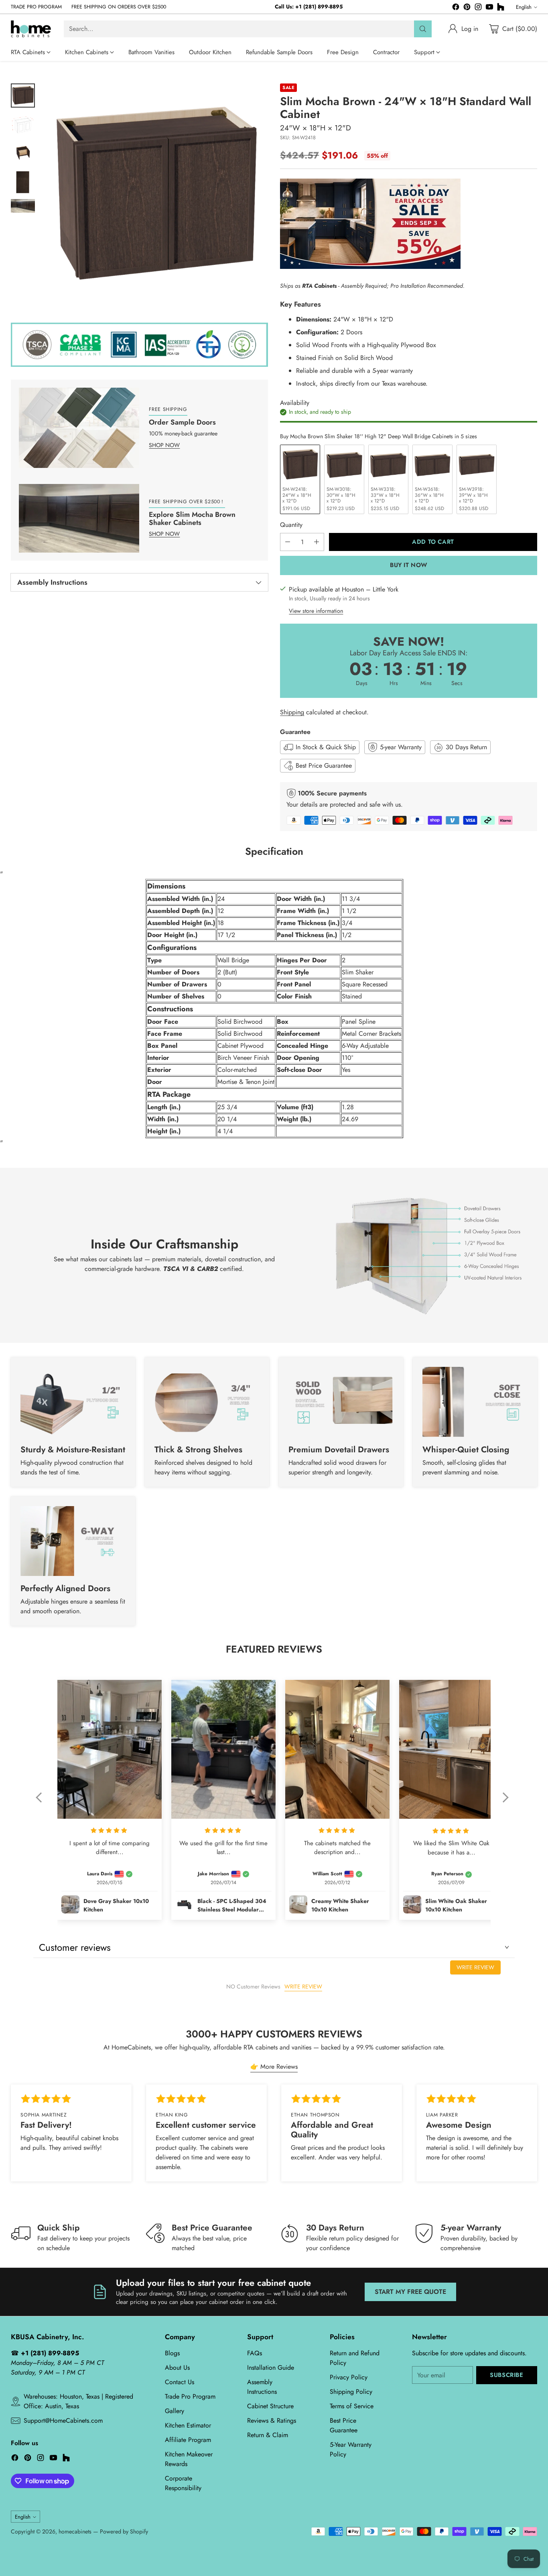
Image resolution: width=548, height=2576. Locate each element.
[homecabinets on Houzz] (501, 8)
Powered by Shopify (124, 2531)
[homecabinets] (31, 29)
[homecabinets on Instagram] (478, 8)
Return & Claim (268, 2435)
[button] (43, 1803)
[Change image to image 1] (23, 96)
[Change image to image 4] (23, 182)
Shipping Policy (351, 2392)
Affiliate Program (188, 2440)
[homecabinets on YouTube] (489, 8)
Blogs (172, 2353)
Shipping (292, 712)
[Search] (423, 29)
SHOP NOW (164, 445)
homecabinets (75, 2531)
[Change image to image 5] (23, 206)
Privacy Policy (349, 2377)
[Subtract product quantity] (288, 542)
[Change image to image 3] (23, 153)
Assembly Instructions (262, 2387)
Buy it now (409, 565)
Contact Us (180, 2382)
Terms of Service (352, 2406)
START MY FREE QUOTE (410, 2292)
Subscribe (506, 2375)
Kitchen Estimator (188, 2425)
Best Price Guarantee (344, 2425)
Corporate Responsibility (183, 2483)
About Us (177, 2368)
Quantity (291, 525)
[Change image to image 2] (23, 124)
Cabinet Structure (270, 2406)
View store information (316, 611)
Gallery (175, 2411)
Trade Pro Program (190, 2396)
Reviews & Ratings (272, 2420)
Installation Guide (271, 2368)
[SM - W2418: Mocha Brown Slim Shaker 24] (155, 196)
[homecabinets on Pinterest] (467, 8)
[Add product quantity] (317, 542)
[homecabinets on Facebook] (456, 8)
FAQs (255, 2353)
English (524, 7)
